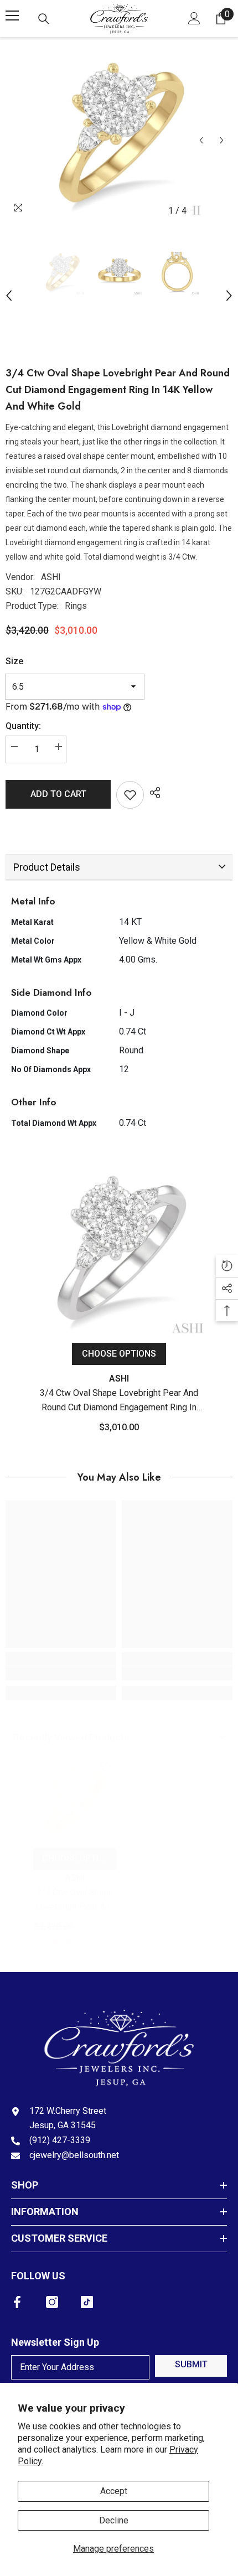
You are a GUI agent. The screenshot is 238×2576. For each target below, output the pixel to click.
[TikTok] (87, 2302)
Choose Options (119, 1354)
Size (14, 661)
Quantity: (23, 726)
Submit (191, 2364)
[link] (61, 1673)
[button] (201, 140)
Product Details (47, 867)
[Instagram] (52, 2302)
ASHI (51, 577)
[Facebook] (17, 2302)
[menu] (12, 15)
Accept (114, 2491)
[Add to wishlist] (130, 795)
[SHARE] (152, 793)
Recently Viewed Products (71, 1737)
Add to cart (58, 794)
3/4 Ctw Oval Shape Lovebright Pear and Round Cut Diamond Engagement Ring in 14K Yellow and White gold (75, 1900)
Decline (114, 2520)
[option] (119, 133)
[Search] (44, 19)
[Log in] (194, 18)
